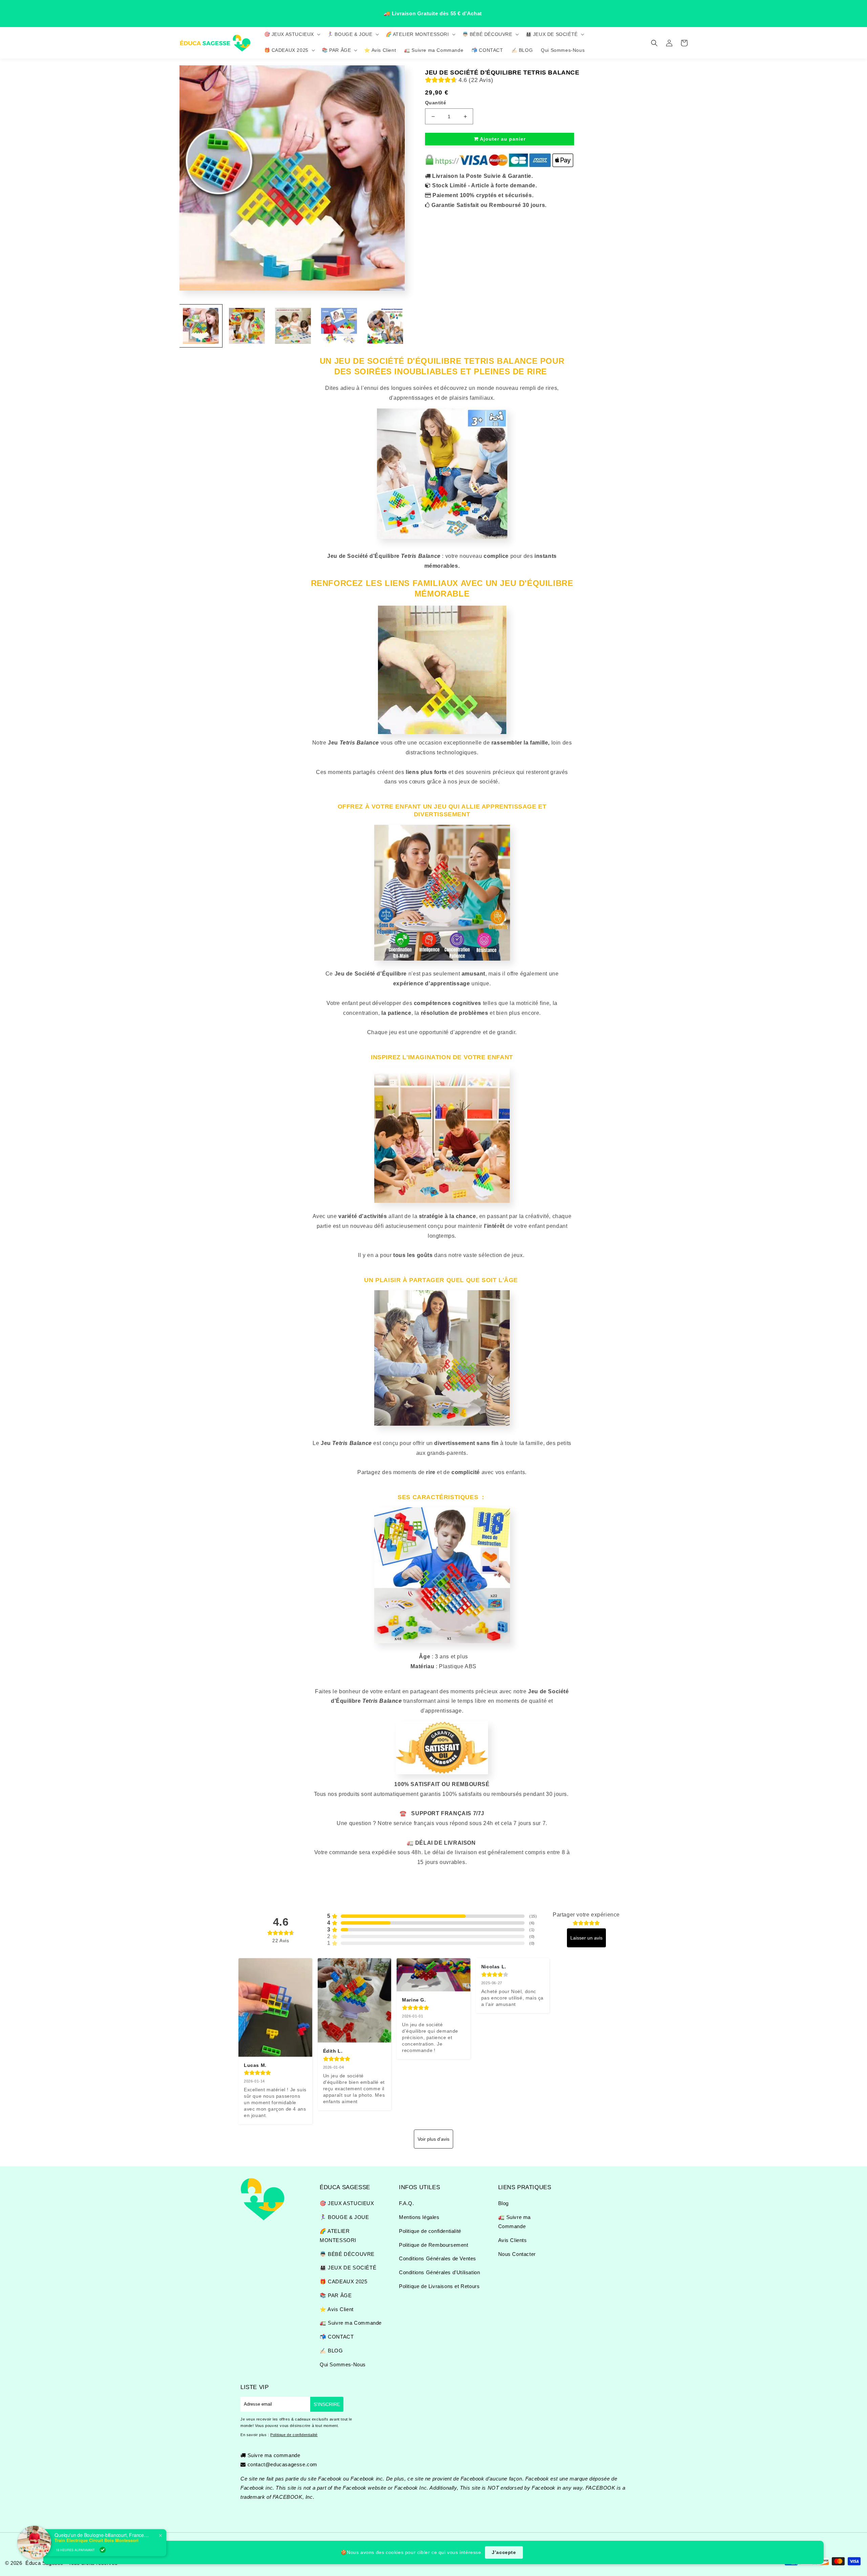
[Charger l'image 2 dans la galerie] (247, 326)
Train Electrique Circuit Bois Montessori (97, 2534)
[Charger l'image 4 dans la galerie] (339, 326)
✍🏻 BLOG (331, 2351)
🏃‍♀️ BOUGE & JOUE (344, 2217)
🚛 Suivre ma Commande (351, 2323)
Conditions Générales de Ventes (438, 2258)
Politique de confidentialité (430, 2231)
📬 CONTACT (337, 2337)
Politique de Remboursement (434, 2245)
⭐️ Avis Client (337, 2309)
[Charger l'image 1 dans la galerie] (201, 326)
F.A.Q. (407, 2203)
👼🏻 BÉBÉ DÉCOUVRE (347, 2254)
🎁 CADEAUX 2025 (343, 2281)
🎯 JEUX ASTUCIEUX (347, 2203)
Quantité (436, 103)
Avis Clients (513, 2240)
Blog (503, 2203)
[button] (292, 34)
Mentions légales (419, 2217)
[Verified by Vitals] (103, 2543)
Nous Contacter (517, 2254)
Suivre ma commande (274, 2455)
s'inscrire (327, 2404)
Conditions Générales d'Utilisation (439, 2272)
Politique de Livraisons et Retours (439, 2286)
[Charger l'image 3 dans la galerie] (293, 326)
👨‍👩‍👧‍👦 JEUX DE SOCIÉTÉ (348, 2268)
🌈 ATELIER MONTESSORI (338, 2236)
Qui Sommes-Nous (343, 2364)
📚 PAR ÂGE (336, 2295)
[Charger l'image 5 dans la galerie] (385, 326)
